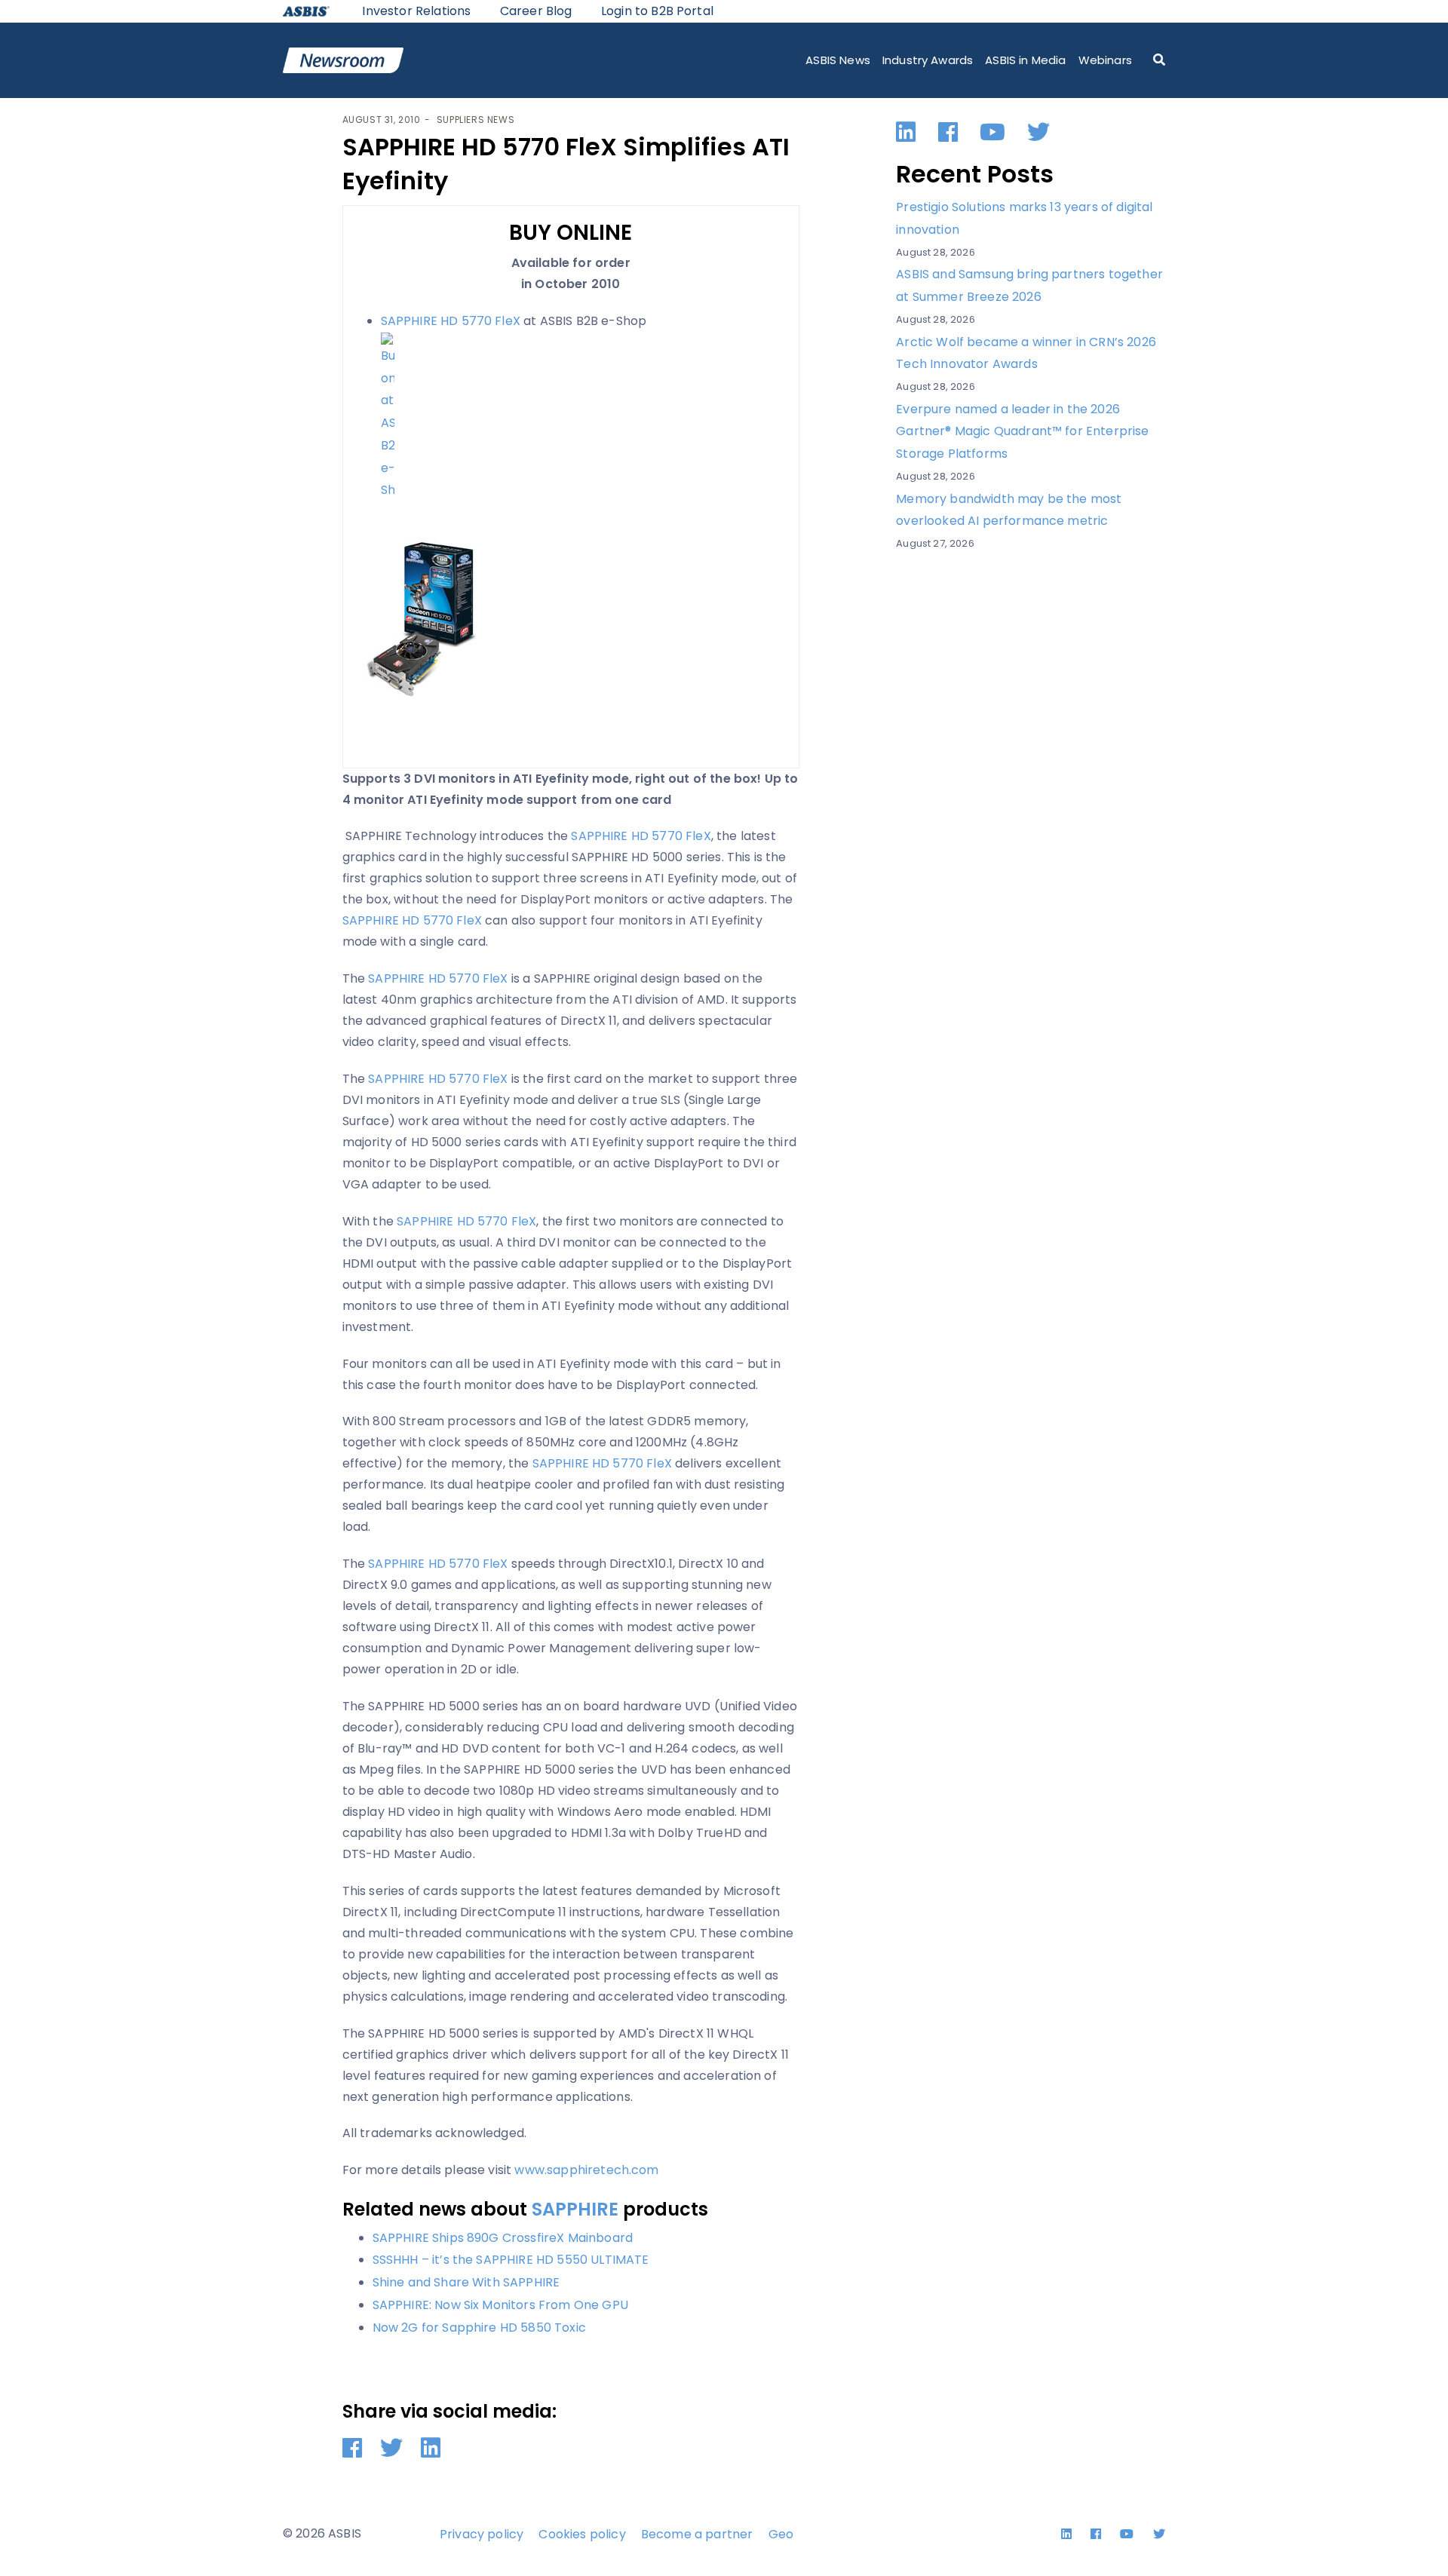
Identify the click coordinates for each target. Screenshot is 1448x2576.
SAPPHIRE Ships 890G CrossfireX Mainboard (503, 2238)
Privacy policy (482, 2534)
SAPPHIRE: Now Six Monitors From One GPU (500, 2305)
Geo (781, 2534)
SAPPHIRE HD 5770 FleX (451, 321)
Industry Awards (928, 60)
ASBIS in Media (1025, 60)
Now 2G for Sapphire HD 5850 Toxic (479, 2328)
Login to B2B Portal (657, 11)
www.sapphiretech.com (586, 2170)
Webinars (1105, 60)
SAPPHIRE (575, 2209)
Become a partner (697, 2534)
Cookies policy (582, 2534)
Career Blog (536, 11)
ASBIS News (838, 60)
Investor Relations (416, 11)
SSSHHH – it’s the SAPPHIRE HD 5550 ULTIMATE (511, 2260)
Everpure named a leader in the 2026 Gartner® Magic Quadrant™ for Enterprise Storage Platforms (1022, 431)
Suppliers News (476, 120)
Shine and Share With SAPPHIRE (466, 2282)
